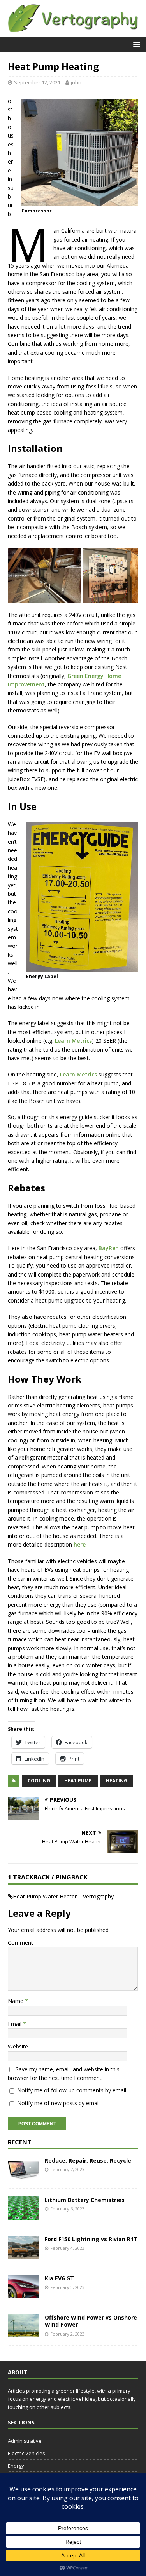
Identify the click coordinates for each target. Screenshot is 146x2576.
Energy (16, 2466)
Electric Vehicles (26, 2453)
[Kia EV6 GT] (23, 2294)
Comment (20, 1943)
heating (117, 1781)
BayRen (109, 1248)
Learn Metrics (73, 1041)
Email (15, 2024)
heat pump (78, 1781)
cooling (39, 1781)
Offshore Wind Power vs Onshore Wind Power (91, 2321)
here (80, 1544)
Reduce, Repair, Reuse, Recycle (88, 2161)
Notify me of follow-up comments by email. (72, 2090)
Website (18, 2046)
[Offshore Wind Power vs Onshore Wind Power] (23, 2333)
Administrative (25, 2441)
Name (16, 2001)
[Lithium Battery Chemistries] (23, 2215)
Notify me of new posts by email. (59, 2103)
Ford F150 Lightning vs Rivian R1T (91, 2239)
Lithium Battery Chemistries (85, 2200)
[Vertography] (73, 32)
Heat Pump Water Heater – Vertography (63, 1896)
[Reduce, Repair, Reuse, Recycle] (23, 2176)
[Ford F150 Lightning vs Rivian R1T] (23, 2255)
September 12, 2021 (37, 82)
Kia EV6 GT (59, 2278)
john (76, 82)
